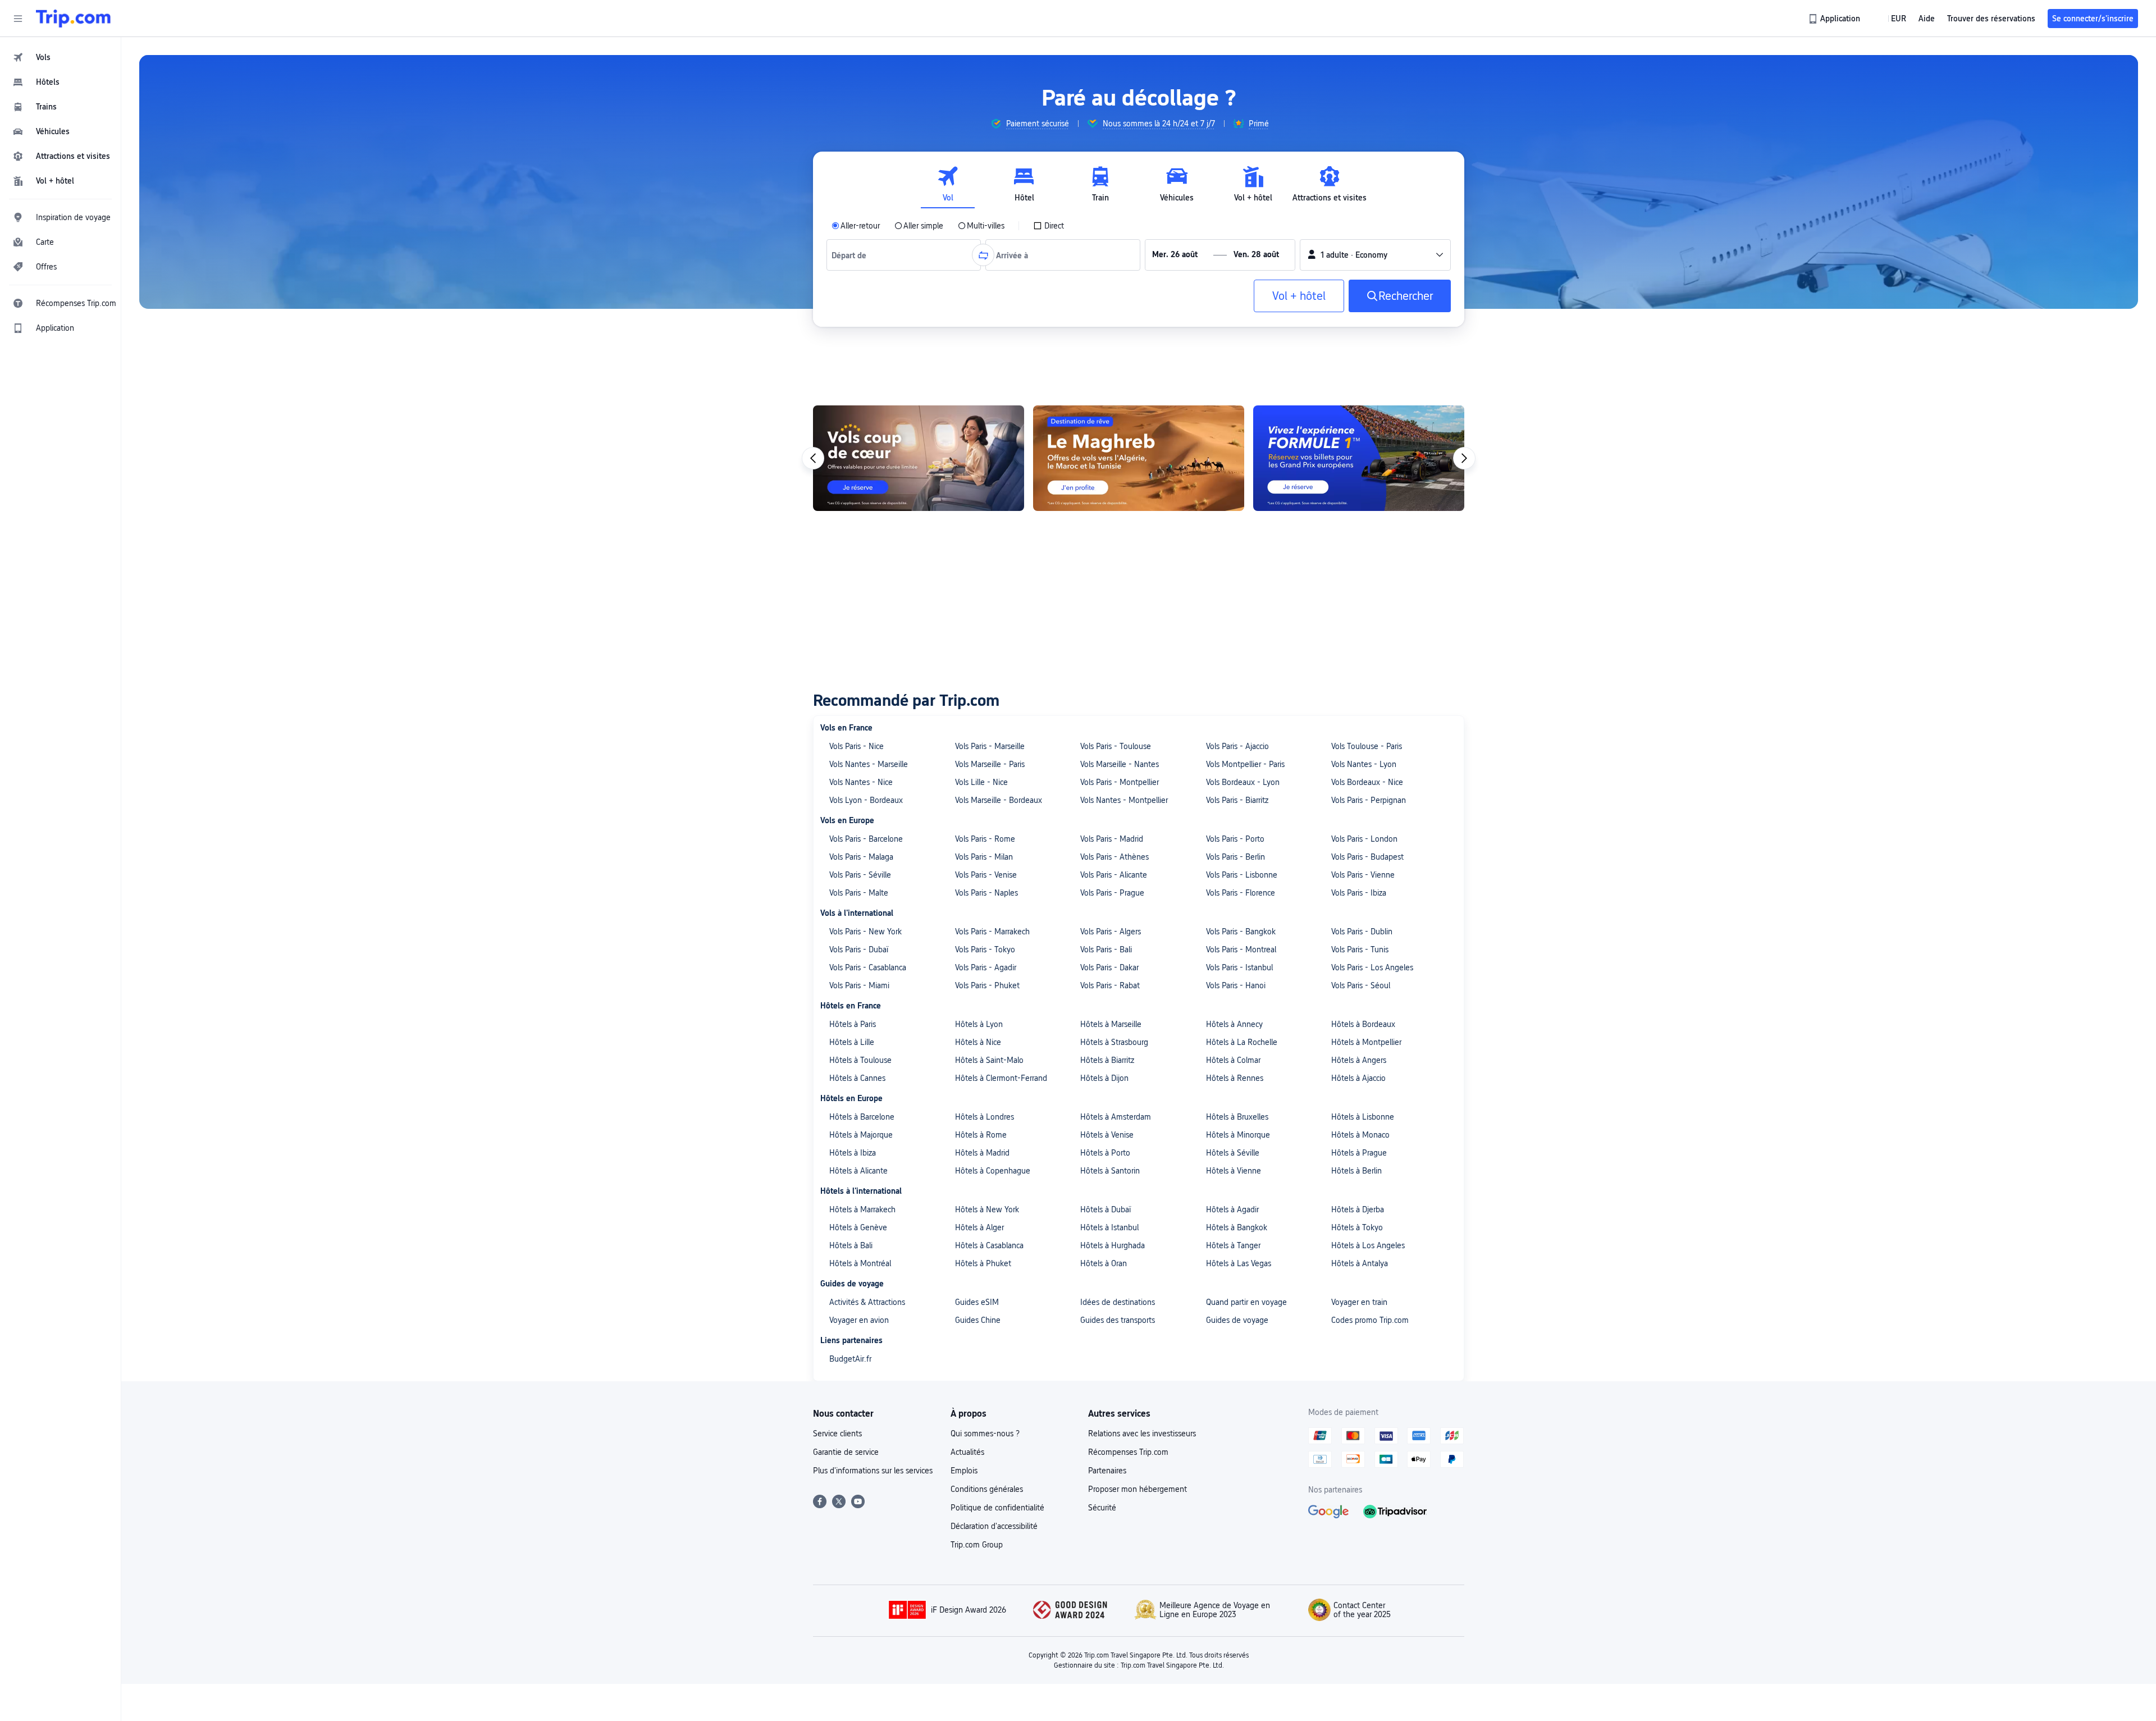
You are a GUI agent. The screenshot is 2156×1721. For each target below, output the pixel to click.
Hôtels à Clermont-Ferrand (1001, 1078)
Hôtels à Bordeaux (1363, 1024)
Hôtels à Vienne (1234, 1171)
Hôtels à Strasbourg (1114, 1042)
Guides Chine (978, 1320)
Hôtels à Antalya (1360, 1263)
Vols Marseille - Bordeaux (999, 800)
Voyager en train (1359, 1302)
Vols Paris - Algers (1111, 932)
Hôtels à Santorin (1110, 1171)
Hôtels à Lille (852, 1042)
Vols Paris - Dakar (1109, 967)
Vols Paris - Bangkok (1241, 932)
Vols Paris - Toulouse (1116, 746)
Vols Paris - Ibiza (1359, 893)
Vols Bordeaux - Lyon (1243, 782)
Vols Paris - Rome (985, 839)
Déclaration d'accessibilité (994, 1526)
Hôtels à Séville (1233, 1153)
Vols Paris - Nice (857, 746)
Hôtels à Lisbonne (1363, 1117)
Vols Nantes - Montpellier (1124, 800)
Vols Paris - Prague (1112, 893)
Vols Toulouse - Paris (1367, 746)
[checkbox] (1049, 226)
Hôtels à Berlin (1356, 1171)
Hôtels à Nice (978, 1042)
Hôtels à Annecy (1234, 1024)
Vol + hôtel (1299, 296)
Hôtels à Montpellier (1366, 1042)
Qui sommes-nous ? (985, 1434)
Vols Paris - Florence (1241, 893)
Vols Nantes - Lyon (1364, 764)
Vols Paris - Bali (1106, 949)
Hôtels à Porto (1105, 1153)
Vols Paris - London (1364, 839)
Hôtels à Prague (1359, 1153)
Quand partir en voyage (1246, 1302)
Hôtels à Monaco (1360, 1135)
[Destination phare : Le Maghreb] (1139, 458)
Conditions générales (987, 1489)
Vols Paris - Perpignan (1369, 800)
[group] (1030, 124)
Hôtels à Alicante (858, 1171)
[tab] (948, 184)
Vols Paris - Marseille (990, 746)
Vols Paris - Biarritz (1237, 800)
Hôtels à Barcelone (862, 1117)
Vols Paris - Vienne (1363, 875)
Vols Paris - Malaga (861, 857)
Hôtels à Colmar (1233, 1060)
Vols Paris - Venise (986, 875)
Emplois (964, 1471)
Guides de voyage (1237, 1320)
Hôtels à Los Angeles (1368, 1245)
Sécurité (1102, 1508)
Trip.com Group (977, 1545)
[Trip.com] (73, 19)
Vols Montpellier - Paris (1245, 764)
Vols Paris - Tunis (1360, 949)
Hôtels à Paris (853, 1024)
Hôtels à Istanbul (1109, 1227)
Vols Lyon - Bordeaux (866, 800)
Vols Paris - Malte (859, 893)
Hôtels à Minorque (1238, 1135)
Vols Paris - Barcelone (866, 839)
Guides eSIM (977, 1302)
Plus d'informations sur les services (873, 1471)
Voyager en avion (859, 1320)
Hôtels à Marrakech (862, 1209)
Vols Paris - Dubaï (859, 949)
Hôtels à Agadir (1232, 1209)
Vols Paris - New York (865, 932)
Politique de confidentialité (997, 1508)
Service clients (837, 1434)
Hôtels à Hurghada (1113, 1245)
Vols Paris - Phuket (987, 985)
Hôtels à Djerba (1358, 1209)
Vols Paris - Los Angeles (1372, 967)
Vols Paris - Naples (986, 893)
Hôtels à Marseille (1111, 1024)
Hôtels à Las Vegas (1239, 1263)
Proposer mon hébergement (1138, 1489)
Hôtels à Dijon (1104, 1078)
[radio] (856, 226)
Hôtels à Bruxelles (1237, 1117)
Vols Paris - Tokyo (985, 949)
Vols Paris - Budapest (1367, 857)
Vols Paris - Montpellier (1120, 782)
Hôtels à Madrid (982, 1153)
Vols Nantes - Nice (861, 782)
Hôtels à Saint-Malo (989, 1060)
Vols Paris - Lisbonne (1242, 875)
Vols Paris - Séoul (1361, 985)
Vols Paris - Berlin (1235, 857)
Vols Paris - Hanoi (1236, 985)
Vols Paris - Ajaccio (1237, 746)
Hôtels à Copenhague (993, 1171)
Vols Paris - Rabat (1110, 985)
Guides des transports (1118, 1320)
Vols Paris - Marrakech (992, 932)
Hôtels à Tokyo (1357, 1227)
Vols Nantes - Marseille (869, 764)
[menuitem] (61, 57)
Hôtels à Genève (858, 1227)
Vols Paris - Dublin (1362, 932)
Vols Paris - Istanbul (1239, 967)
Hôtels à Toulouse (860, 1060)
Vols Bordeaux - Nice (1367, 782)
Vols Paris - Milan (984, 857)
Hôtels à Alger (979, 1227)
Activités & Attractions (867, 1302)
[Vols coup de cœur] (919, 458)
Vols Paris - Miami (859, 985)
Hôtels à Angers (1359, 1060)
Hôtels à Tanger (1233, 1245)
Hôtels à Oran (1104, 1263)
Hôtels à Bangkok (1237, 1227)
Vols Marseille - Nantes (1120, 764)
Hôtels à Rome (981, 1135)
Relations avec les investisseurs (1142, 1434)
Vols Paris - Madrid (1112, 839)
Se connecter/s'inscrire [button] (2093, 19)
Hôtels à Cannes (857, 1078)
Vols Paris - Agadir (986, 967)
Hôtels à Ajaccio (1358, 1078)
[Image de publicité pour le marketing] (1359, 458)
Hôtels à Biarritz (1107, 1060)
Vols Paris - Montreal (1241, 949)
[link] (1835, 19)
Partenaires (1107, 1471)
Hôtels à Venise (1107, 1135)
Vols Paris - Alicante (1114, 875)
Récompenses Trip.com (1128, 1452)
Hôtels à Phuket (983, 1263)
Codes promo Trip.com (1370, 1320)
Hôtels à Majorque (861, 1135)
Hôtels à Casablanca (989, 1245)
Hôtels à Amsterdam (1116, 1117)
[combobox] (853, 255)
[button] (18, 19)
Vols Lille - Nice (981, 782)
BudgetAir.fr (850, 1359)
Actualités (967, 1452)
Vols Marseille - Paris (990, 764)
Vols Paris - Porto (1235, 839)
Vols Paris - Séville (860, 875)
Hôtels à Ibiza (853, 1153)
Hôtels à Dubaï (1106, 1209)
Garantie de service (846, 1452)
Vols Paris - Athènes (1114, 857)
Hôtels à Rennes (1235, 1078)
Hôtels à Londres (985, 1117)
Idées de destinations (1118, 1302)
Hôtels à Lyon (979, 1024)
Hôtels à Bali (851, 1245)
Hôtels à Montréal (860, 1263)
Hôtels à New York (987, 1209)
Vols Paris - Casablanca (868, 967)
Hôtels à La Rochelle (1242, 1042)
